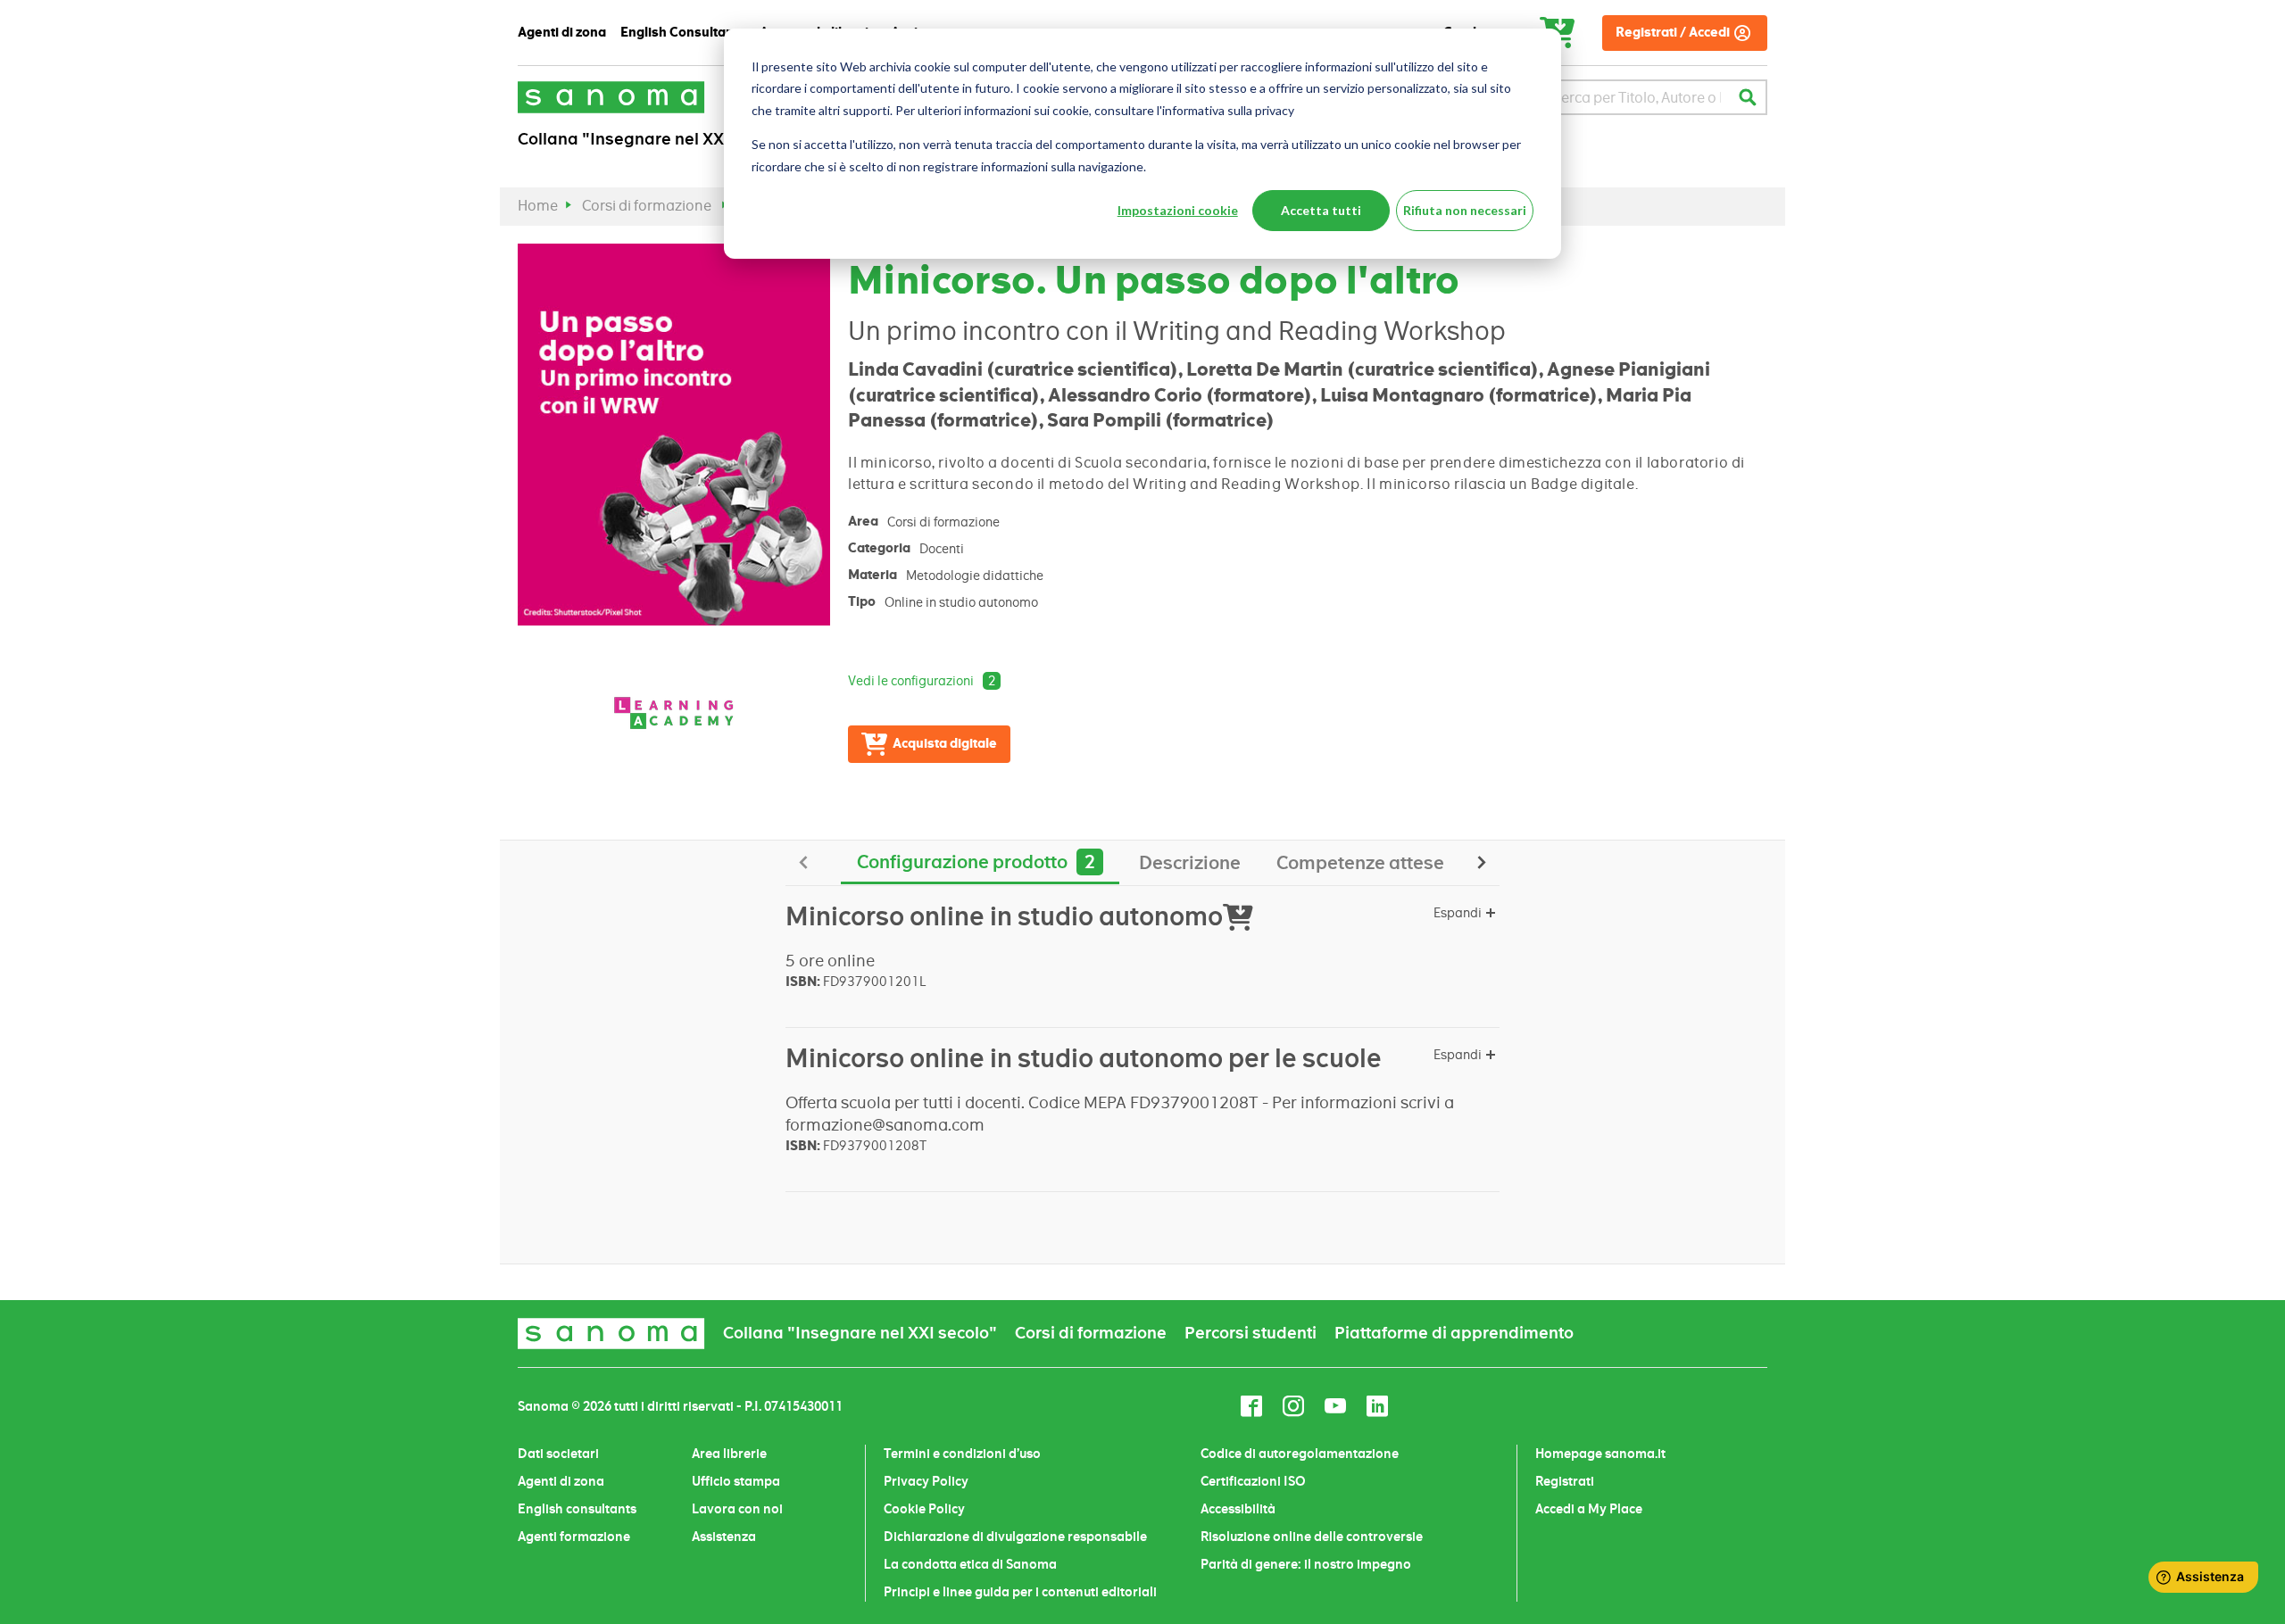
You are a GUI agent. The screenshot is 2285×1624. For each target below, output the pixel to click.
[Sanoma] (611, 97)
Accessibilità (1238, 1509)
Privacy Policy (926, 1481)
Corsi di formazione (647, 206)
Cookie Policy (924, 1509)
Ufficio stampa (736, 1481)
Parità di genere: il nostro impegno (1306, 1564)
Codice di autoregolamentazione (1300, 1454)
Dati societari (558, 1454)
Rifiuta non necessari (1465, 210)
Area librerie (729, 1454)
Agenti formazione (574, 1537)
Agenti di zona (561, 1481)
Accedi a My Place (1589, 1509)
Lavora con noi (737, 1509)
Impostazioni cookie (1178, 210)
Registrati (1565, 1481)
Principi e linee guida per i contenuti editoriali (1020, 1592)
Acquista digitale (945, 744)
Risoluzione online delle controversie (1312, 1537)
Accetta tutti (1321, 210)
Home (538, 206)
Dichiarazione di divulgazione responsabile (1015, 1537)
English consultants (577, 1509)
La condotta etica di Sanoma (970, 1564)
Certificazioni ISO (1253, 1481)
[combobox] (1637, 97)
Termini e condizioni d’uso (962, 1454)
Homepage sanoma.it (1600, 1454)
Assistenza (724, 1537)
